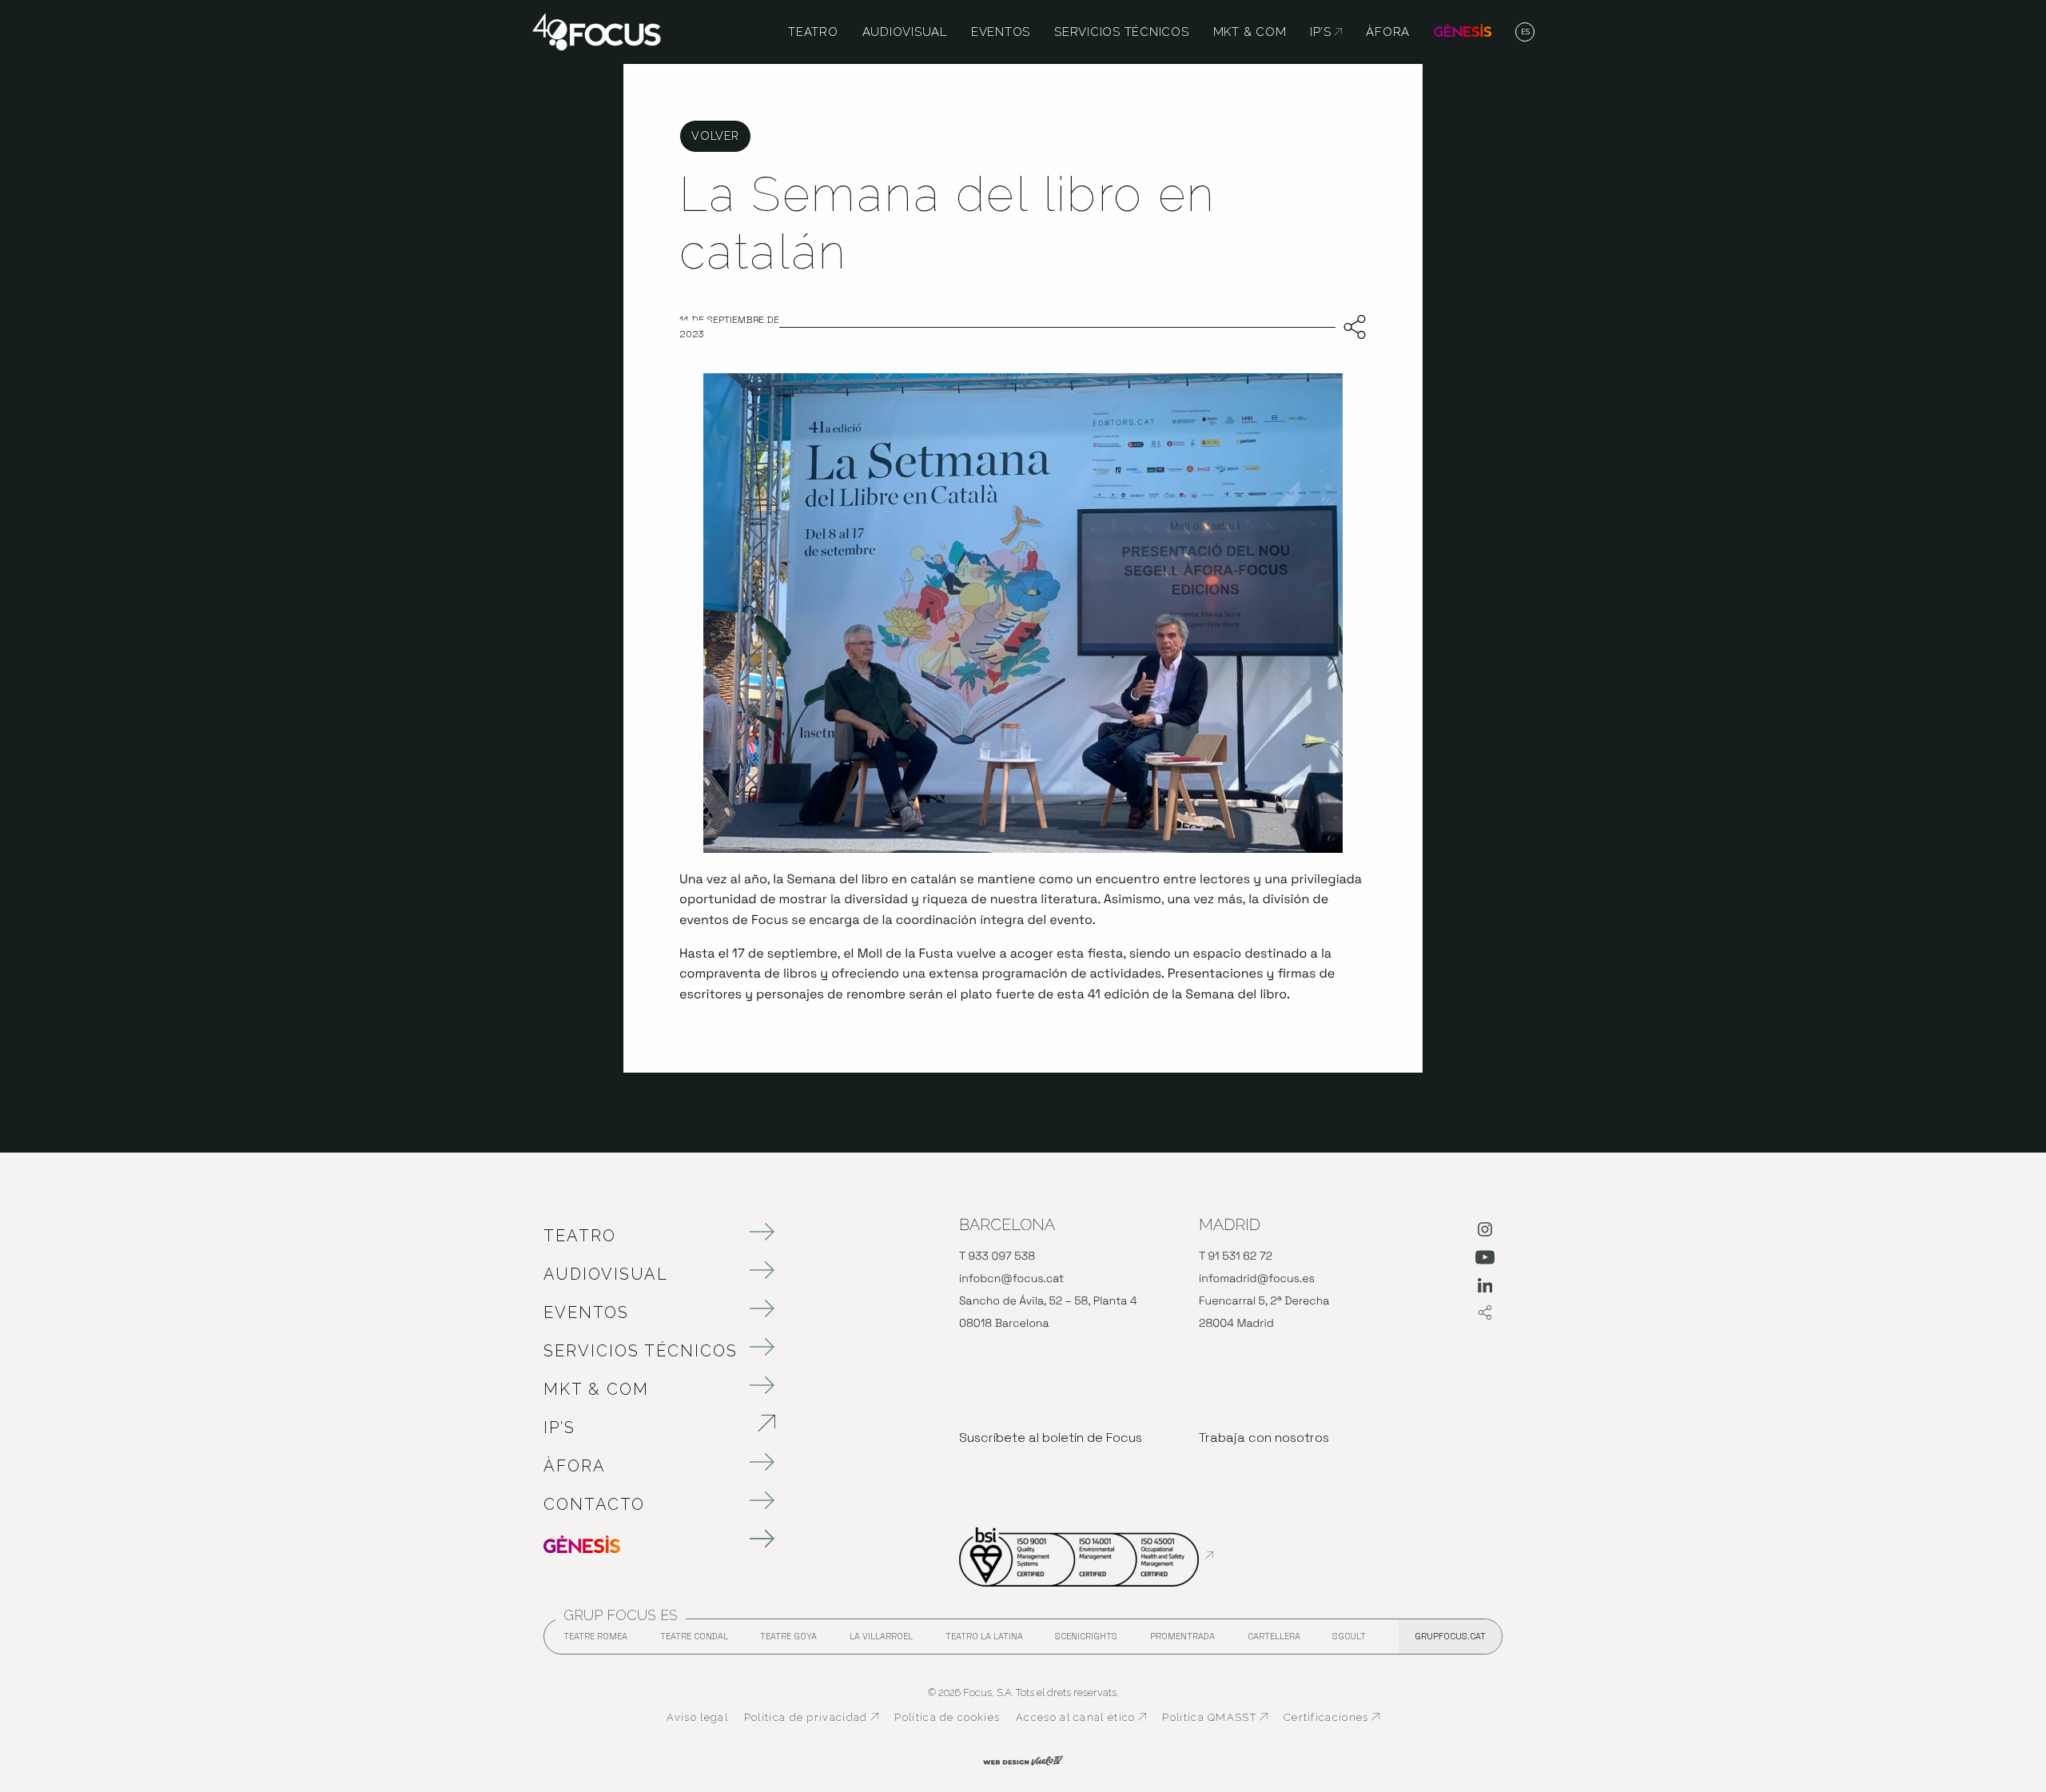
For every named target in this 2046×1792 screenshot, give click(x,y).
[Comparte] (1351, 328)
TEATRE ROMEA (595, 1641)
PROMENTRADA (1182, 1641)
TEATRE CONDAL (694, 1641)
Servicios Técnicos (641, 1351)
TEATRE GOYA (788, 1641)
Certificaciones (1332, 1718)
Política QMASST (1215, 1718)
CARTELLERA (1274, 1641)
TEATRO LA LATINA (984, 1641)
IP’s (643, 1428)
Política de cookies (947, 1717)
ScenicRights (1086, 1641)
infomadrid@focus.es (1257, 1279)
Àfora (575, 1466)
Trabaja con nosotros (1264, 1438)
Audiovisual (606, 1274)
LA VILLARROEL (881, 1641)
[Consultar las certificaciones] (1086, 1555)
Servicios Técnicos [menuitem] (1122, 32)
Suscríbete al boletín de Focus (1051, 1438)
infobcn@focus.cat (1011, 1279)
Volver (715, 135)
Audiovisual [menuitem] (905, 32)
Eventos (586, 1312)
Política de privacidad (812, 1718)
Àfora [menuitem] (1388, 32)
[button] (1525, 33)
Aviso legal (697, 1717)
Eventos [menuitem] (1001, 32)
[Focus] (597, 31)
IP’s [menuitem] (1326, 32)
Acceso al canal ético (1081, 1718)
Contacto (594, 1504)
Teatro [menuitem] (813, 32)
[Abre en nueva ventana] (1485, 1232)
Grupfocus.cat (1450, 1636)
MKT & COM (596, 1389)
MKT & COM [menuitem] (1250, 32)
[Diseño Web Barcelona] (1023, 1759)
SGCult (1349, 1636)
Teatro (580, 1236)
